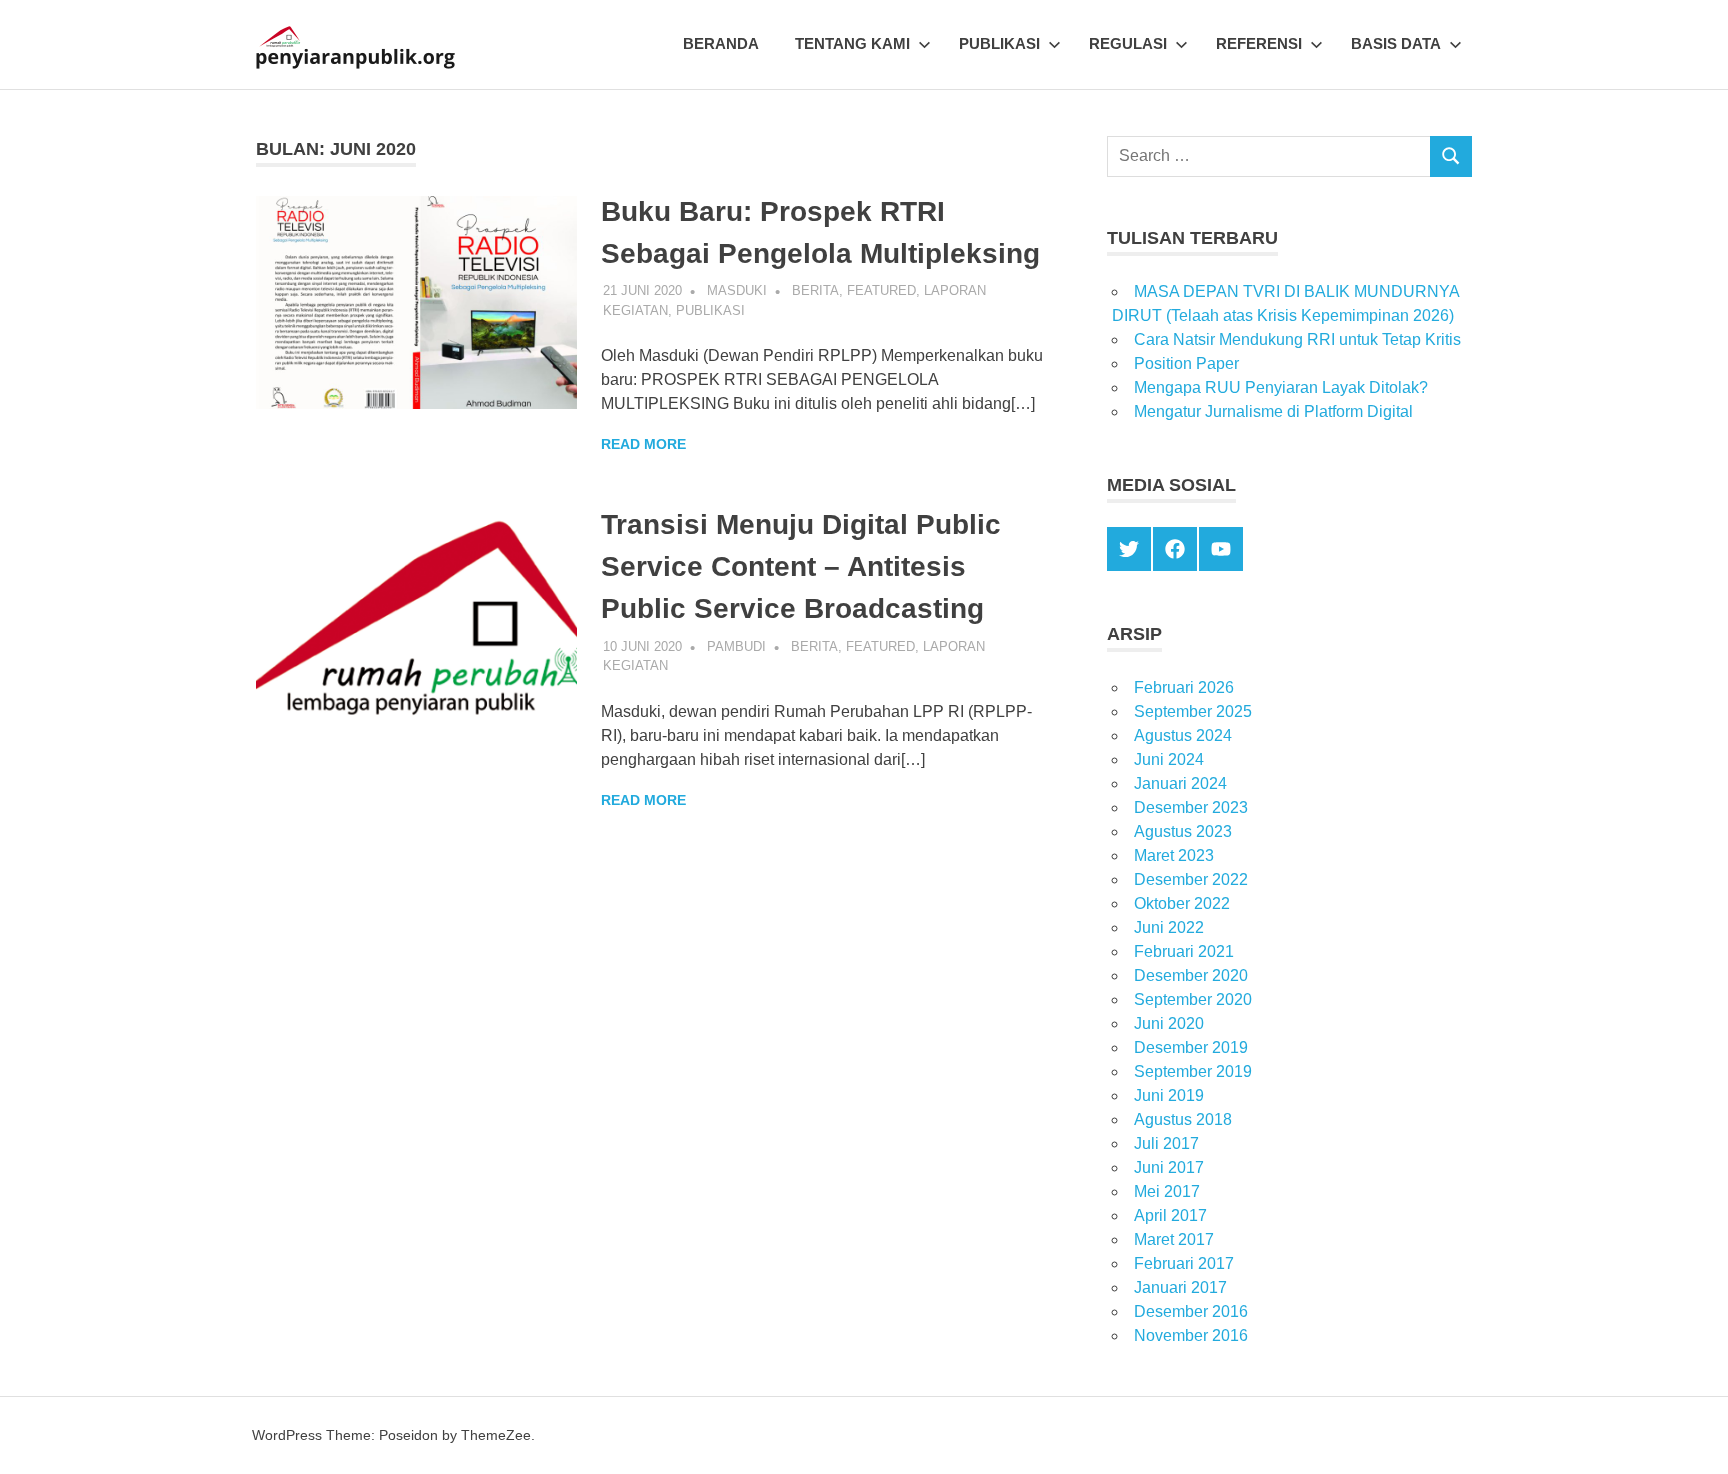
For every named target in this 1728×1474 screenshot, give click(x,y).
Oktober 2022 (1182, 903)
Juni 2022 (1169, 927)
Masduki (737, 290)
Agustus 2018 (1183, 1119)
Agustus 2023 (1183, 831)
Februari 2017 (1184, 1263)
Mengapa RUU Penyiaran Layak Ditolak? (1281, 387)
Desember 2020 (1191, 975)
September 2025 (1193, 711)
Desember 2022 (1191, 879)
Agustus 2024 (1183, 735)
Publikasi (999, 43)
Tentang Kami (852, 43)
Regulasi (1128, 43)
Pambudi (736, 646)
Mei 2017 (1167, 1191)
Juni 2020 (1169, 1023)
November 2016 (1191, 1335)
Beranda (721, 43)
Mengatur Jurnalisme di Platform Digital (1273, 411)
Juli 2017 (1166, 1143)
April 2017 (1170, 1215)
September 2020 (1193, 999)
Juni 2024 (1169, 759)
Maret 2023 (1174, 855)
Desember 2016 (1191, 1311)
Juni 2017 (1169, 1167)
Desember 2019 (1191, 1047)
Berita (815, 290)
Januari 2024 (1180, 783)
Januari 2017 (1180, 1287)
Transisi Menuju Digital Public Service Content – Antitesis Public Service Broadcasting (801, 566)
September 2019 (1193, 1071)
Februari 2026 (1184, 687)
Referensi (1259, 43)
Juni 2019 (1169, 1095)
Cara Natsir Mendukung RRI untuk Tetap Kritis (1297, 339)
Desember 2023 (1191, 807)
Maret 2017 (1174, 1239)
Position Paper (1186, 363)
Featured (881, 290)
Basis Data (1396, 43)
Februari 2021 (1184, 951)
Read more (643, 444)
